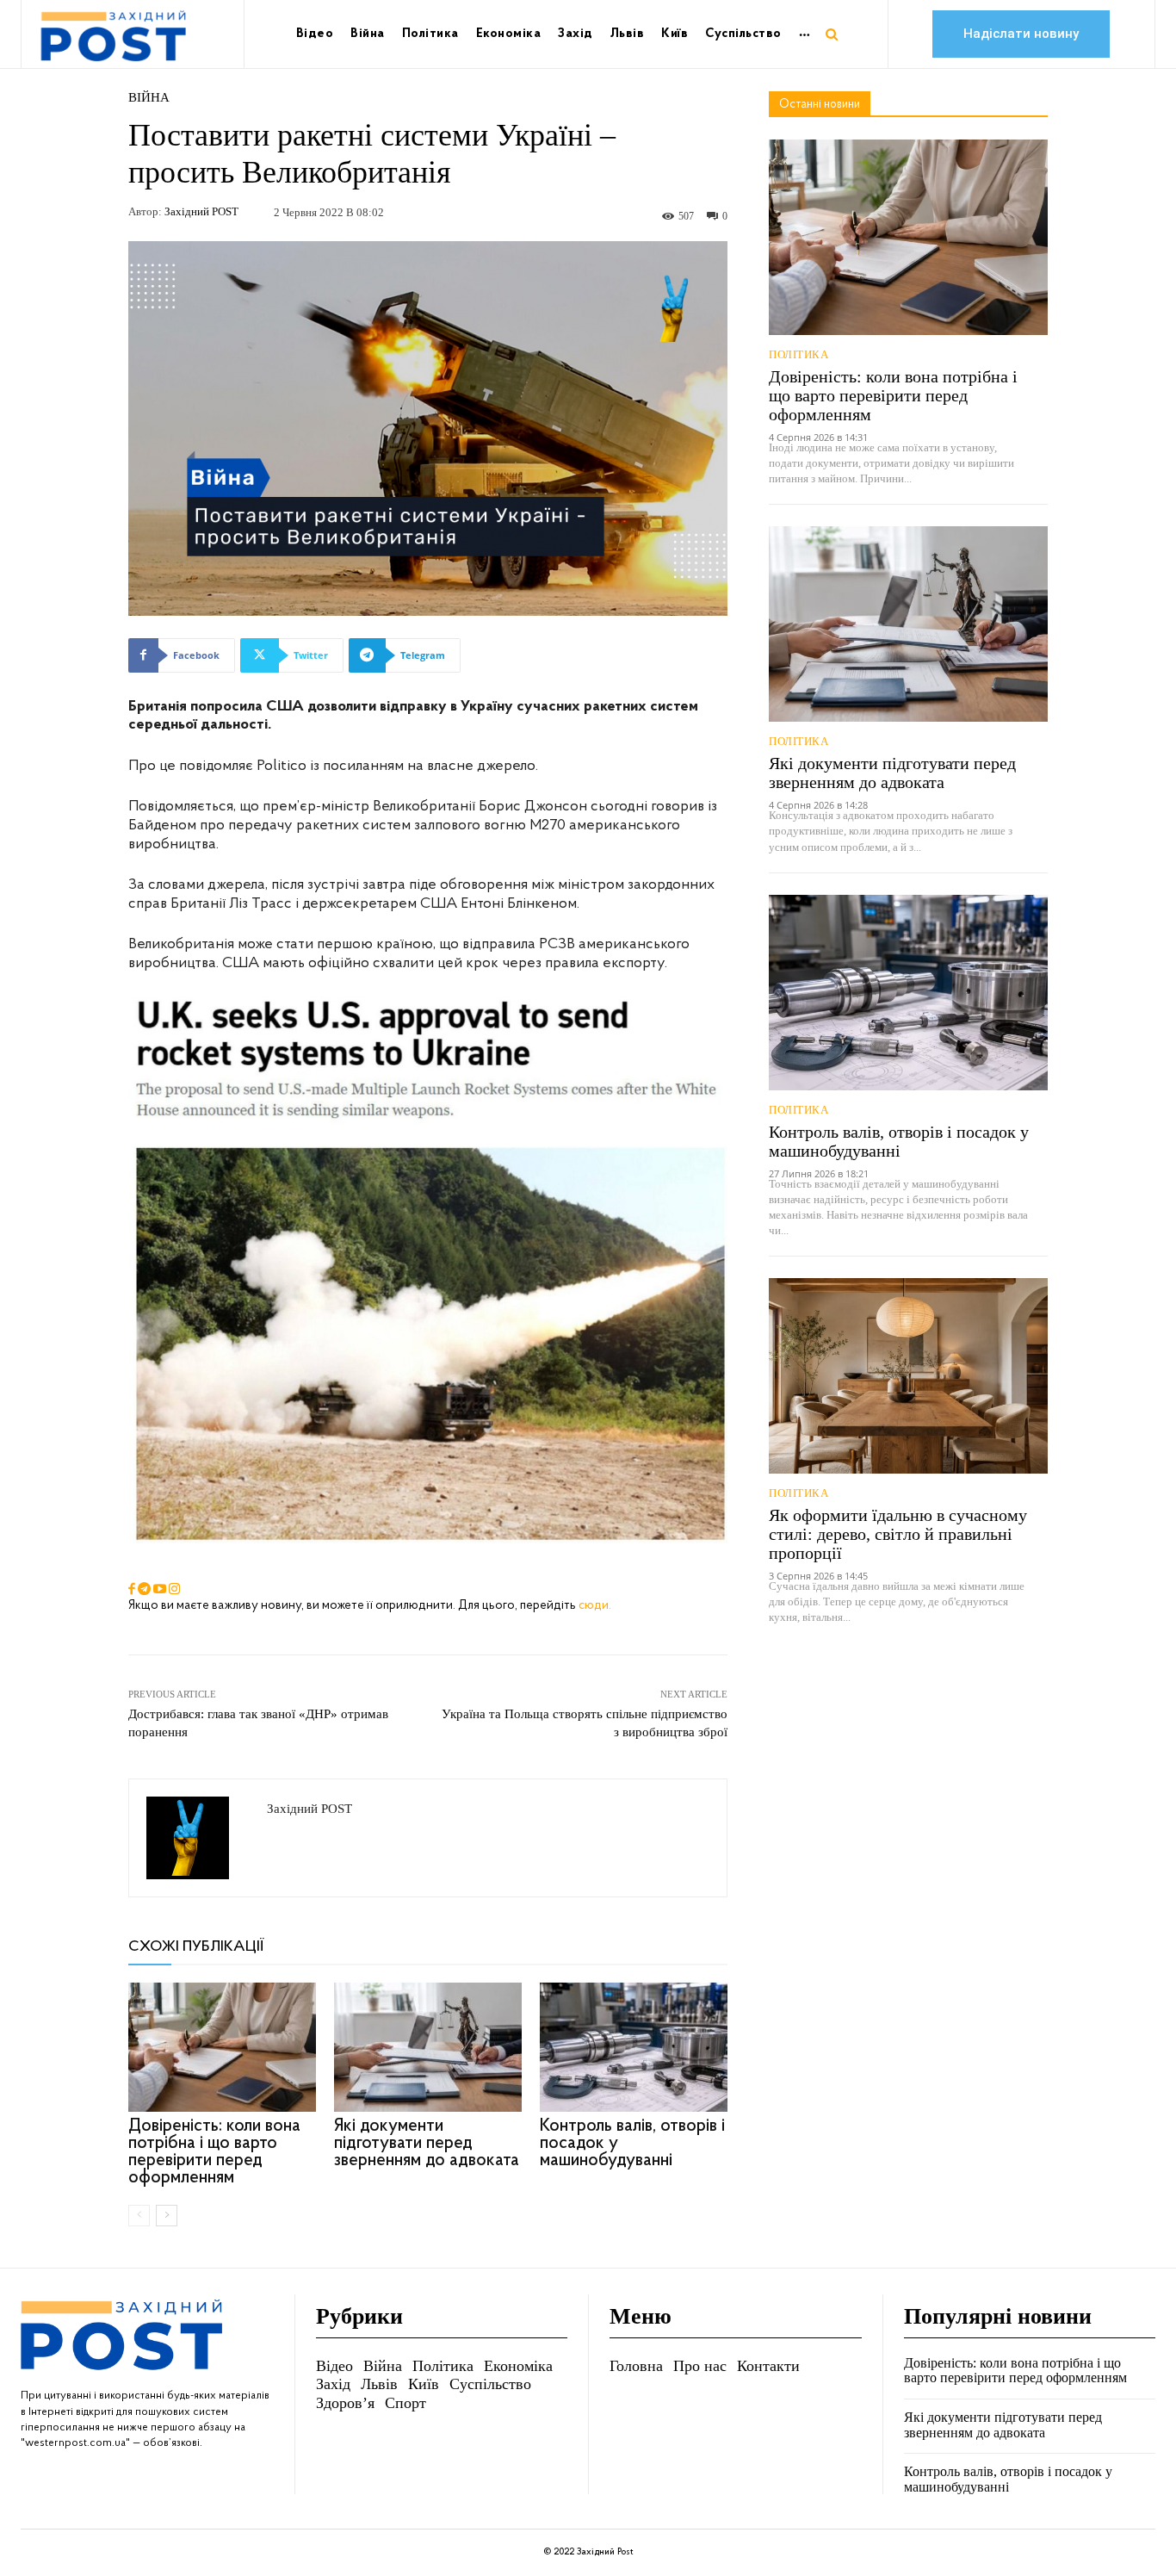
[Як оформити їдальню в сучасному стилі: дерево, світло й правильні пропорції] (908, 1376)
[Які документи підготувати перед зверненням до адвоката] (428, 2047)
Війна (149, 98)
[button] (832, 34)
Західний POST (201, 211)
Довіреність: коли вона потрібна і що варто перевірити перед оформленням (214, 2152)
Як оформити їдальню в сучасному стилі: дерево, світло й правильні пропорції (898, 1534)
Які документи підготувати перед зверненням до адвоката (427, 2143)
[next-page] (167, 2216)
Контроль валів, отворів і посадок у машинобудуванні (899, 1141)
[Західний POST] (198, 1838)
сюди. (595, 1606)
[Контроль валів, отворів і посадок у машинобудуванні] (634, 2047)
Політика (798, 354)
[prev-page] (139, 2216)
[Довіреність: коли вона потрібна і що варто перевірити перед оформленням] (222, 2047)
